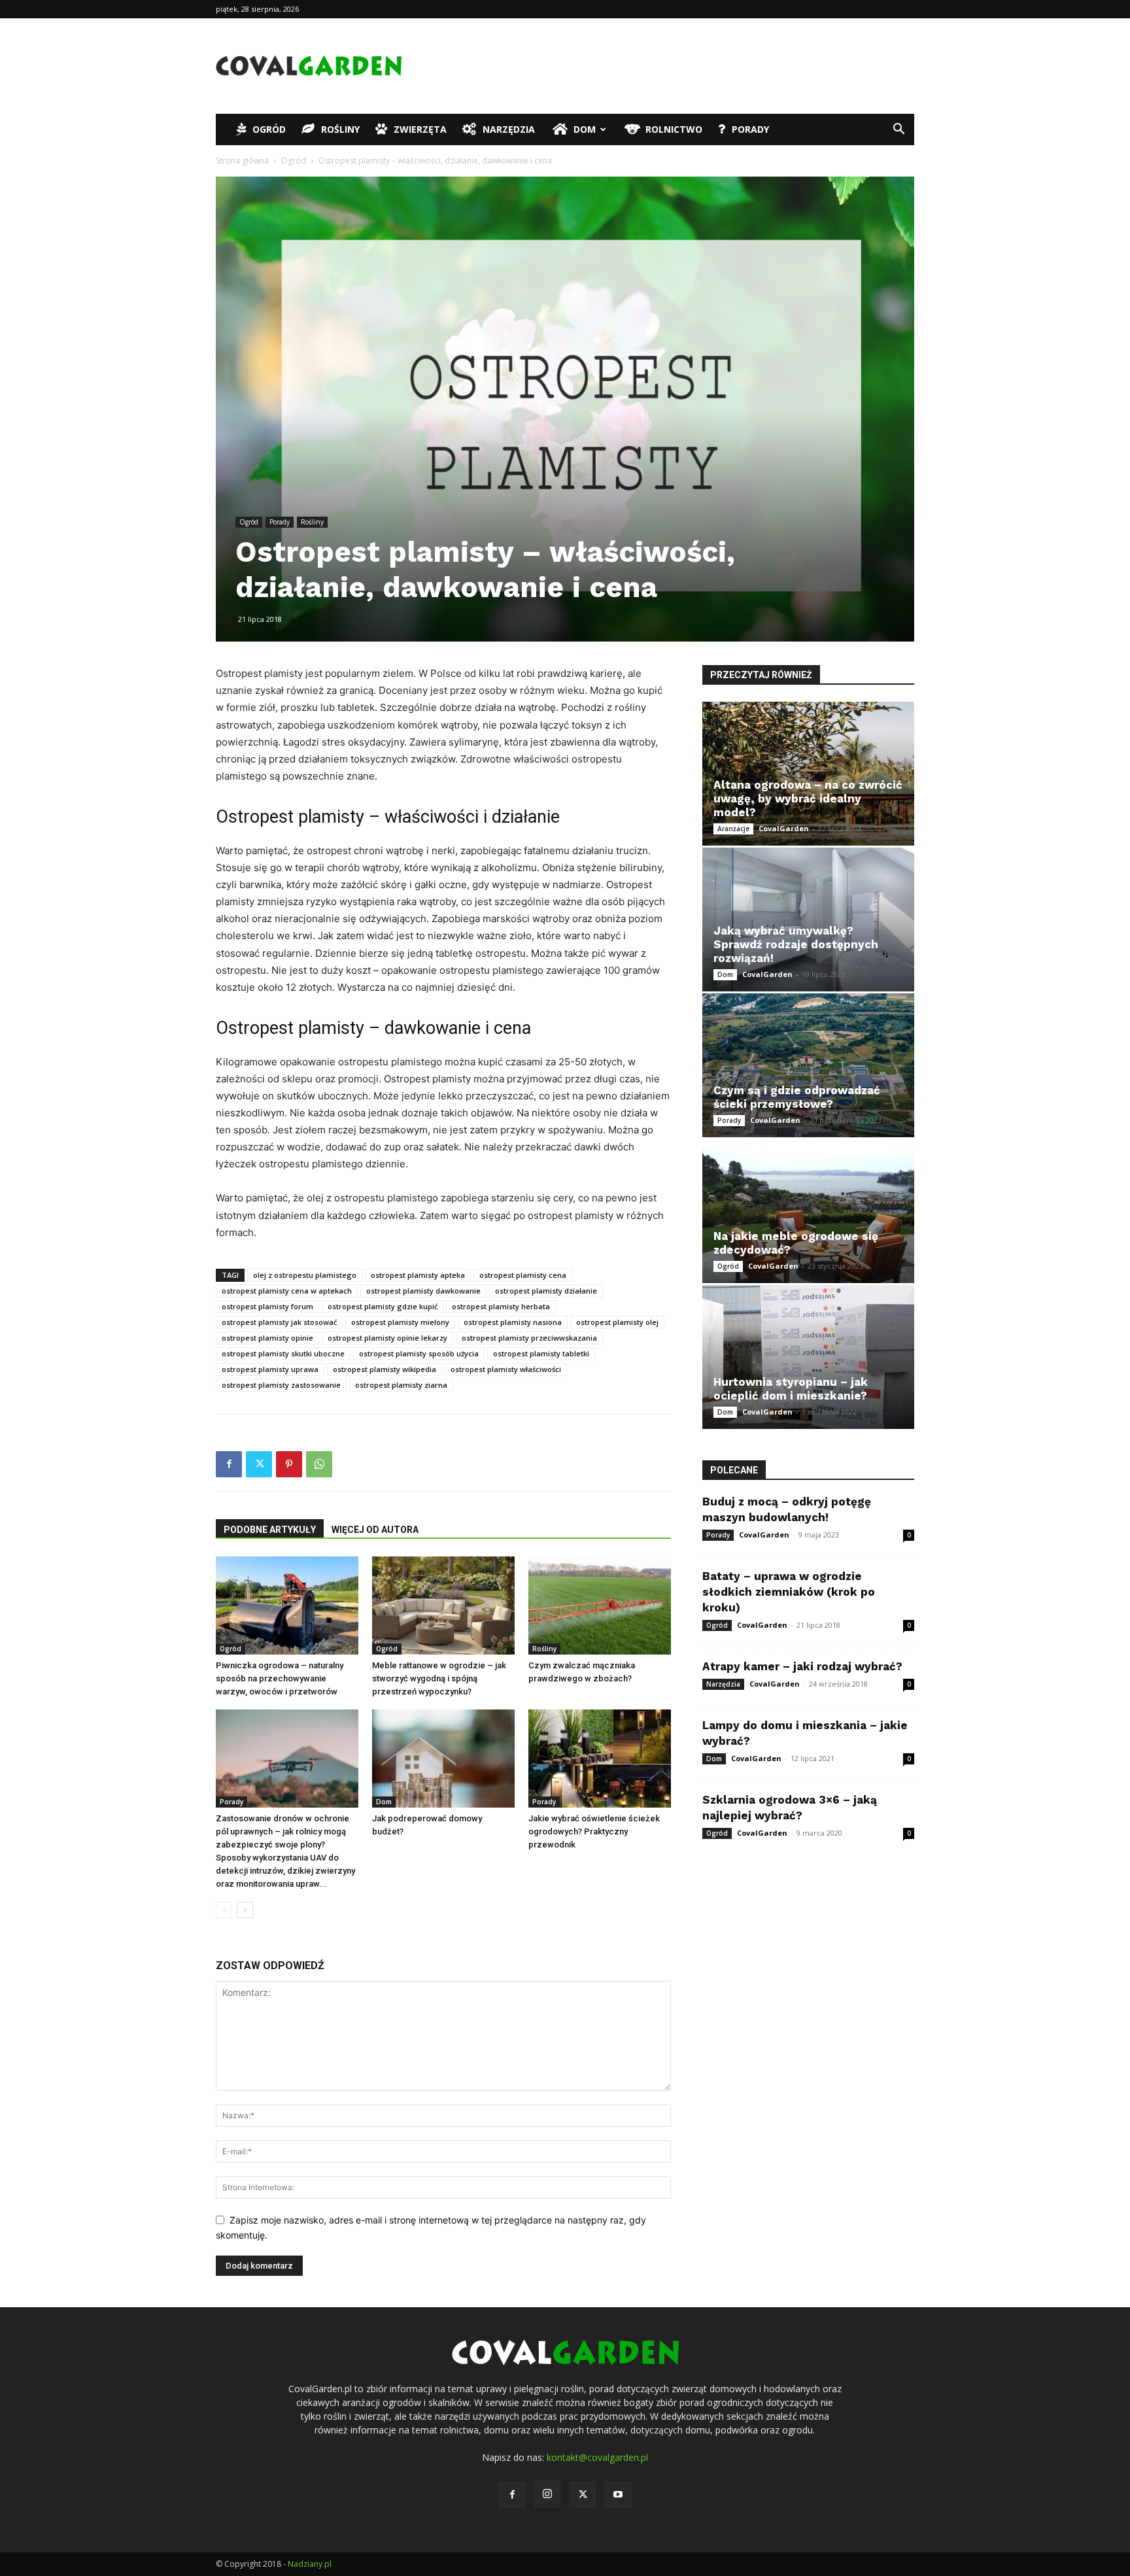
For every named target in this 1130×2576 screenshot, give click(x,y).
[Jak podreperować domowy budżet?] (443, 1759)
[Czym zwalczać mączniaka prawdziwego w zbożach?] (600, 1606)
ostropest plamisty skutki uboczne (283, 1353)
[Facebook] (229, 1464)
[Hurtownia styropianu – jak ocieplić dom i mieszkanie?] (808, 1357)
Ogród (269, 129)
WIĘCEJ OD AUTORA (375, 1530)
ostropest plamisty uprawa (270, 1369)
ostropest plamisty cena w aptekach (287, 1291)
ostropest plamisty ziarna (401, 1385)
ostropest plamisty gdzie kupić (383, 1306)
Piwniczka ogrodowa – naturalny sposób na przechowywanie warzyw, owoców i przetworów (280, 1678)
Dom (585, 129)
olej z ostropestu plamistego (305, 1275)
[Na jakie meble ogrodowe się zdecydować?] (808, 1211)
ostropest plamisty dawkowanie (423, 1291)
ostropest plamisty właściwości (506, 1369)
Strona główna (242, 161)
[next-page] (245, 1910)
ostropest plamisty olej (617, 1322)
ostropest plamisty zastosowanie (281, 1385)
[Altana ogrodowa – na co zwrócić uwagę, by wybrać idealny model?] (808, 774)
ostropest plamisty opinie (267, 1338)
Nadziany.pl (310, 2564)
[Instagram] (547, 2494)
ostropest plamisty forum (267, 1306)
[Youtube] (618, 2495)
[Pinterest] (289, 1464)
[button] (899, 130)
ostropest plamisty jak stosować (279, 1322)
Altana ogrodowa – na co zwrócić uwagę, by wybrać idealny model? (808, 799)
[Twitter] (259, 1464)
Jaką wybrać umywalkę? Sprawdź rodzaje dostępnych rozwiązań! (796, 944)
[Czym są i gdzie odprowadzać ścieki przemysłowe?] (808, 1065)
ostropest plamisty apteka (418, 1275)
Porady (750, 129)
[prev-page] (224, 1910)
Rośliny (340, 129)
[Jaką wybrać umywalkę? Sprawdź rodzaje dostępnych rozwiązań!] (808, 919)
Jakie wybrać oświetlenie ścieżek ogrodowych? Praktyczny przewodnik (594, 1831)
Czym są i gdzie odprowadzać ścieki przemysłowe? (797, 1097)
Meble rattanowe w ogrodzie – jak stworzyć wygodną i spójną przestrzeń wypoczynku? (439, 1678)
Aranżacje (733, 829)
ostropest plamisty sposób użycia (419, 1353)
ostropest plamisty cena (523, 1275)
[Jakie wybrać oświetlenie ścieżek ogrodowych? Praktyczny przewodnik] (600, 1759)
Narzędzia (509, 129)
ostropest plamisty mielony (400, 1322)
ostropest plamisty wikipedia (385, 1369)
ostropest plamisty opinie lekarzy (387, 1338)
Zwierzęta (420, 129)
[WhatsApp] (319, 1464)
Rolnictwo (674, 129)
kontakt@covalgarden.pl (597, 2457)
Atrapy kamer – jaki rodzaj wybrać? (802, 1666)
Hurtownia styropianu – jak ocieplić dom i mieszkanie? (791, 1389)
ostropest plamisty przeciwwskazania (529, 1338)
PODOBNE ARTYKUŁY (270, 1530)
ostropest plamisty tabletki (541, 1353)
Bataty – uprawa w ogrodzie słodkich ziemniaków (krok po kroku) (789, 1592)
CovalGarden (784, 828)
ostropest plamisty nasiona (513, 1322)
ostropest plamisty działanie (546, 1291)
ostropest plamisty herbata (501, 1306)
